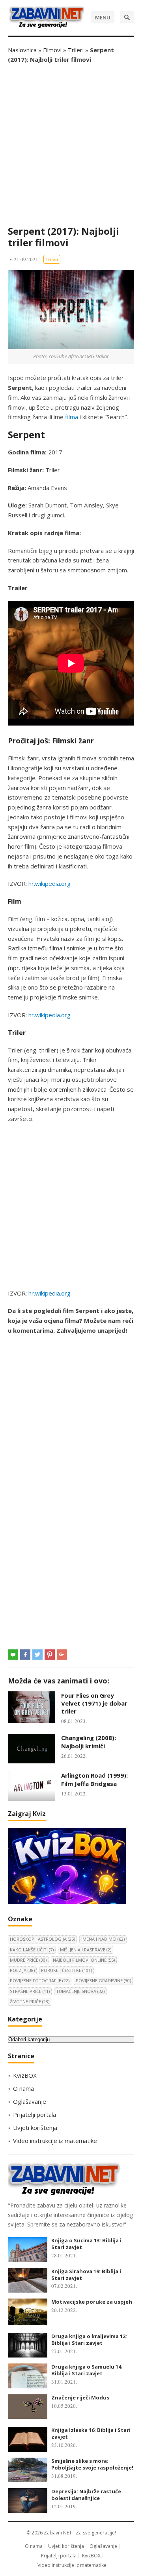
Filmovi (52, 50)
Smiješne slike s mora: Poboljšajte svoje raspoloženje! (92, 2464)
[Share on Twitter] (37, 1655)
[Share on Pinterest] (50, 1655)
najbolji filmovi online (84, 1960)
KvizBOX (25, 2075)
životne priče (30, 2001)
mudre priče (28, 1960)
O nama (23, 2088)
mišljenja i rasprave (86, 1950)
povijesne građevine (103, 1980)
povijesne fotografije (40, 1980)
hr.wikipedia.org (50, 883)
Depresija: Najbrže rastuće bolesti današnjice (86, 2495)
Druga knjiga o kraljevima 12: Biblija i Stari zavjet (89, 2339)
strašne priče (30, 1991)
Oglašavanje (30, 2101)
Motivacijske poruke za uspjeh (92, 2302)
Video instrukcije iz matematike (55, 2141)
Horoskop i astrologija (42, 1939)
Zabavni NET (58, 2533)
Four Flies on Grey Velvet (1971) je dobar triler (94, 1703)
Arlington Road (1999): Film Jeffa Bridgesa (94, 1779)
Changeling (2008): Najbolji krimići (89, 1742)
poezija (22, 1970)
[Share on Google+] (62, 1655)
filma (72, 417)
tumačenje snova (80, 1991)
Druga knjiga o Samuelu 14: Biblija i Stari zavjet (87, 2370)
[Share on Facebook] (25, 1655)
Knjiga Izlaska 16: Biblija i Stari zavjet (91, 2433)
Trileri (76, 50)
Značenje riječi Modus (80, 2397)
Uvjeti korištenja (35, 2128)
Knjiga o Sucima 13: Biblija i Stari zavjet (86, 2244)
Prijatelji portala (35, 2114)
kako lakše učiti (32, 1950)
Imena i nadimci (103, 1939)
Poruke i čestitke (66, 1970)
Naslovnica (22, 50)
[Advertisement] (71, 145)
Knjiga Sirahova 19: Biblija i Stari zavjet (86, 2275)
